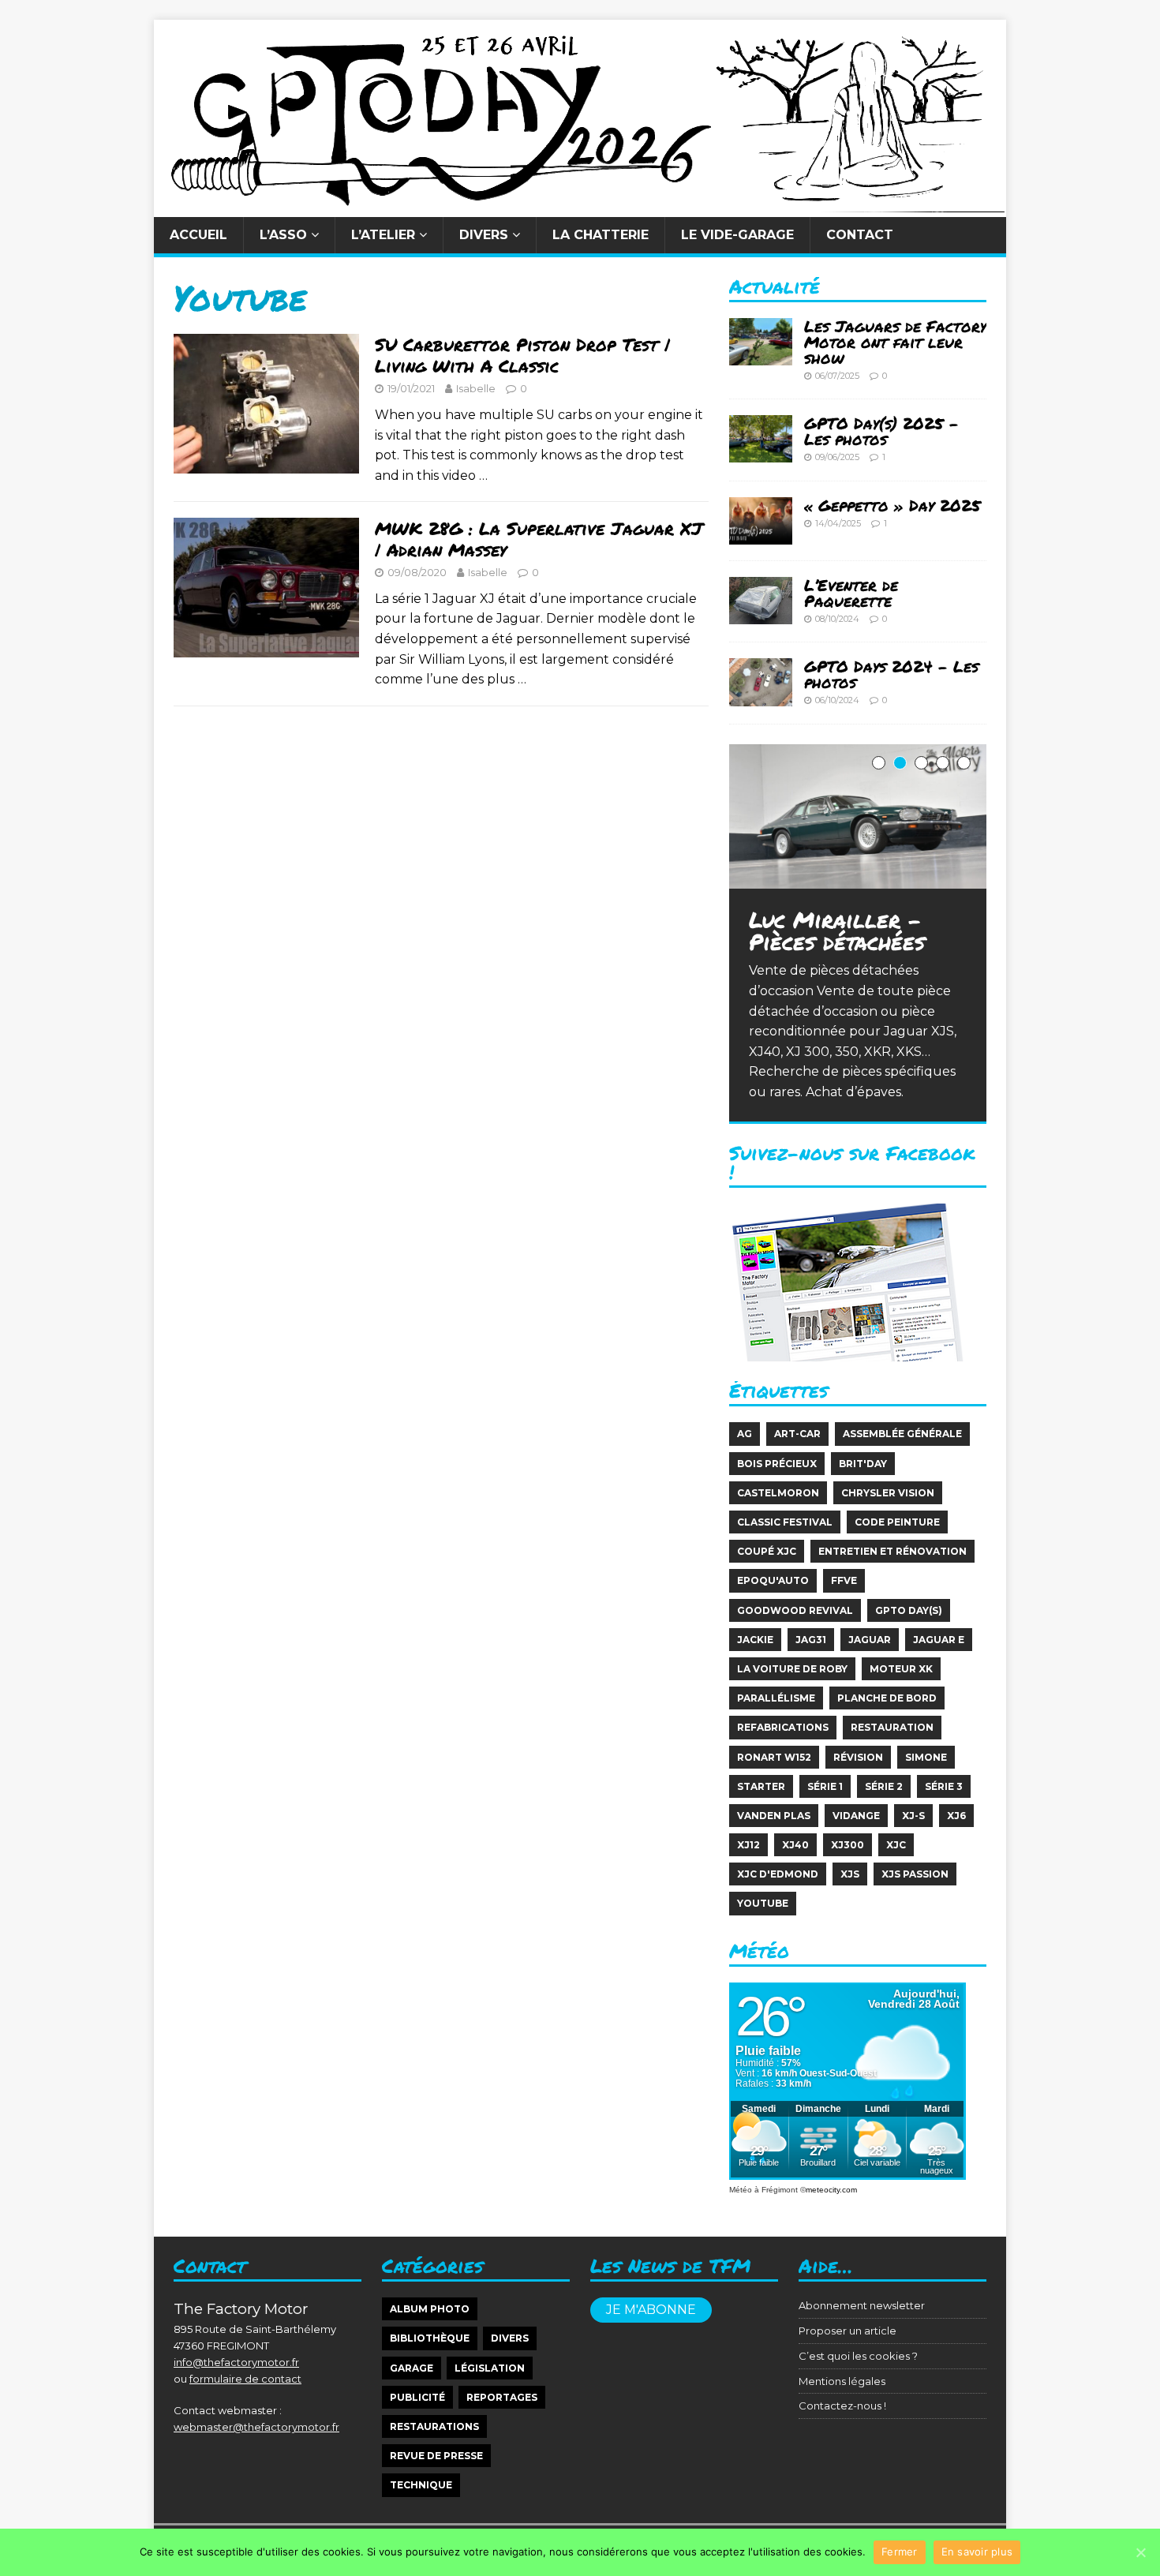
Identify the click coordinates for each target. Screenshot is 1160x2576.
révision (858, 1757)
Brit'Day (863, 1464)
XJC (896, 1845)
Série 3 (944, 1786)
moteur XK (901, 1669)
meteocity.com (831, 2190)
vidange (856, 1816)
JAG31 (811, 1640)
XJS (850, 1874)
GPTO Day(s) (909, 1610)
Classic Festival (785, 1522)
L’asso (283, 235)
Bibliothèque (430, 2338)
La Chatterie (601, 235)
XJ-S (913, 1816)
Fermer (900, 2552)
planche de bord (887, 1698)
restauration (892, 1727)
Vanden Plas (774, 1816)
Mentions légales (842, 2381)
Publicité (417, 2397)
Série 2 (884, 1786)
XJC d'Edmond (778, 1874)
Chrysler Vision (888, 1493)
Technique (421, 2485)
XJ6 (956, 1816)
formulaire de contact (245, 2379)
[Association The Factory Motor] (580, 206)
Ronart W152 (774, 1757)
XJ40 (795, 1845)
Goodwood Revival (795, 1610)
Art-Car (797, 1434)
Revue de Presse (436, 2456)
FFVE (844, 1580)
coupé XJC (767, 1551)
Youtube (763, 1903)
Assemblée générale (902, 1434)
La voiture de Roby (792, 1669)
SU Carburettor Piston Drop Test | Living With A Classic (522, 355)
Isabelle (476, 388)
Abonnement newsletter (862, 2305)
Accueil (198, 235)
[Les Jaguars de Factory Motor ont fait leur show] (761, 355)
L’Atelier (383, 235)
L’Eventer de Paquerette (851, 593)
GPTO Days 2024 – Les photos (891, 674)
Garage (412, 2368)
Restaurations (434, 2426)
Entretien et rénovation (892, 1551)
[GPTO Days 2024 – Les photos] (761, 696)
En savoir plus (977, 2552)
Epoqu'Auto (773, 1580)
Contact (860, 235)
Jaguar (870, 1640)
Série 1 (825, 1786)
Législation (490, 2368)
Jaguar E (939, 1640)
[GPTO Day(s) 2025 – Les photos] (761, 453)
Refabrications (783, 1727)
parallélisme (776, 1698)
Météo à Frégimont (763, 2190)
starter (761, 1786)
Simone (926, 1757)
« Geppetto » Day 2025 (892, 505)
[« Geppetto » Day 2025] (761, 534)
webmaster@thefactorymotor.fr (256, 2427)
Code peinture (897, 1522)
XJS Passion (915, 1874)
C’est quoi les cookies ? (858, 2356)
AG (745, 1434)
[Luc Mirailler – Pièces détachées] (858, 816)
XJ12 (748, 1845)
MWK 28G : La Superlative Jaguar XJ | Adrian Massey (539, 539)
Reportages (502, 2397)
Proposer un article (848, 2331)
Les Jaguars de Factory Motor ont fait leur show (895, 342)
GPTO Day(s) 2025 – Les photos (881, 431)
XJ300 (848, 1845)
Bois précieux (777, 1464)
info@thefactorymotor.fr (236, 2362)
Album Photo (430, 2309)
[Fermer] (1140, 2552)
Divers (484, 235)
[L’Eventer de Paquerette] (761, 614)
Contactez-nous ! (842, 2406)
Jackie (755, 1640)
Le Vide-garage (737, 235)
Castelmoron (778, 1493)
